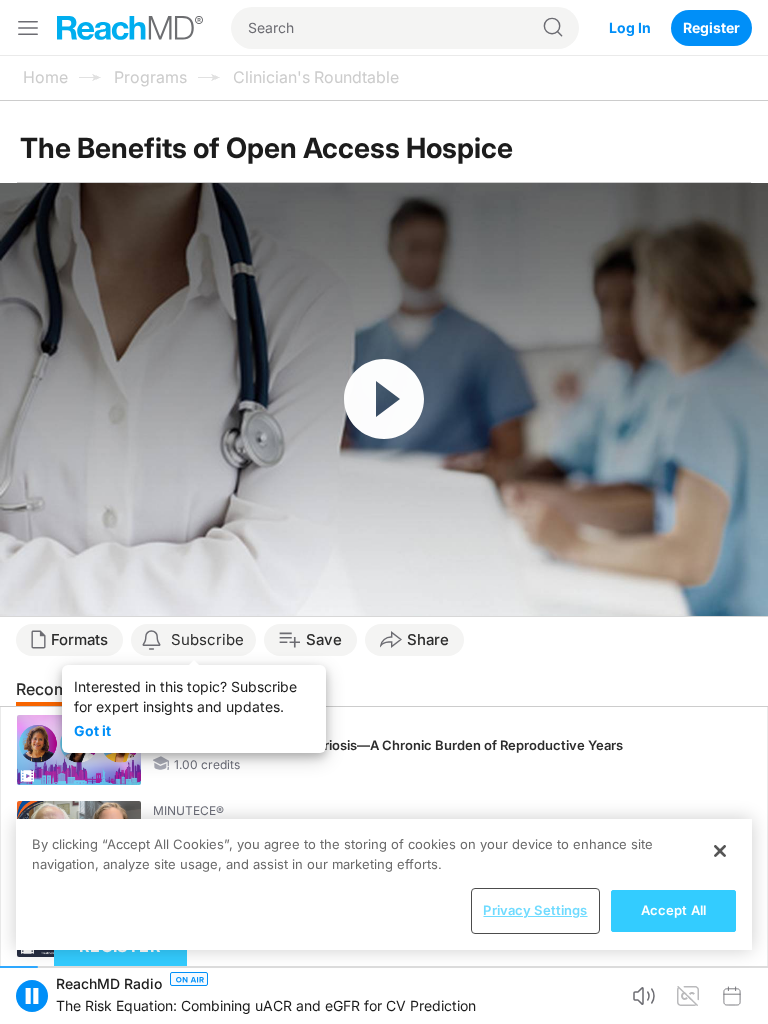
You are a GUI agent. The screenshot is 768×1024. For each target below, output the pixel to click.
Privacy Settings (535, 910)
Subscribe (207, 639)
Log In (630, 27)
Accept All (673, 910)
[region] (384, 884)
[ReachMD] (130, 28)
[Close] (720, 851)
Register (711, 27)
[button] (32, 996)
